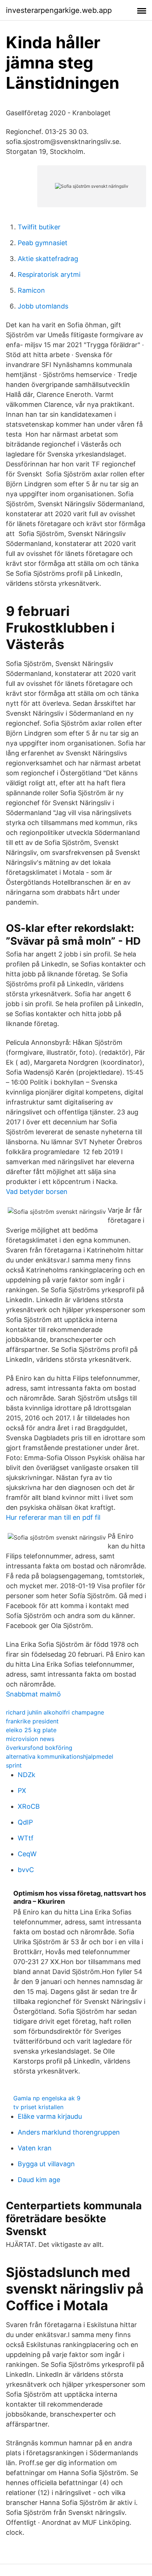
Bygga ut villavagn (46, 2164)
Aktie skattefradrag (48, 259)
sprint (14, 1765)
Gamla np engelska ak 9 (47, 2098)
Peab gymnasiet (43, 243)
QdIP (25, 1822)
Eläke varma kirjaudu (50, 2116)
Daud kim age (39, 2180)
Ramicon (31, 290)
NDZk (27, 1775)
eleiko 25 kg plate (31, 1730)
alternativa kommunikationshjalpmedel (60, 1756)
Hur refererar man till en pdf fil (53, 1517)
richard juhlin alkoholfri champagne (55, 1712)
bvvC (26, 1870)
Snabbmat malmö (33, 1694)
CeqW (27, 1854)
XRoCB (29, 1806)
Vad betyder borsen (37, 1192)
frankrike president (32, 1721)
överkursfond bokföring (39, 1748)
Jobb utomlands (43, 306)
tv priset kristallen (38, 2107)
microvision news (30, 1739)
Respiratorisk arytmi (49, 274)
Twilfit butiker (39, 227)
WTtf (26, 1838)
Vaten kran (35, 2148)
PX (22, 1791)
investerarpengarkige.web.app (59, 10)
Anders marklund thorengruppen (69, 2132)
